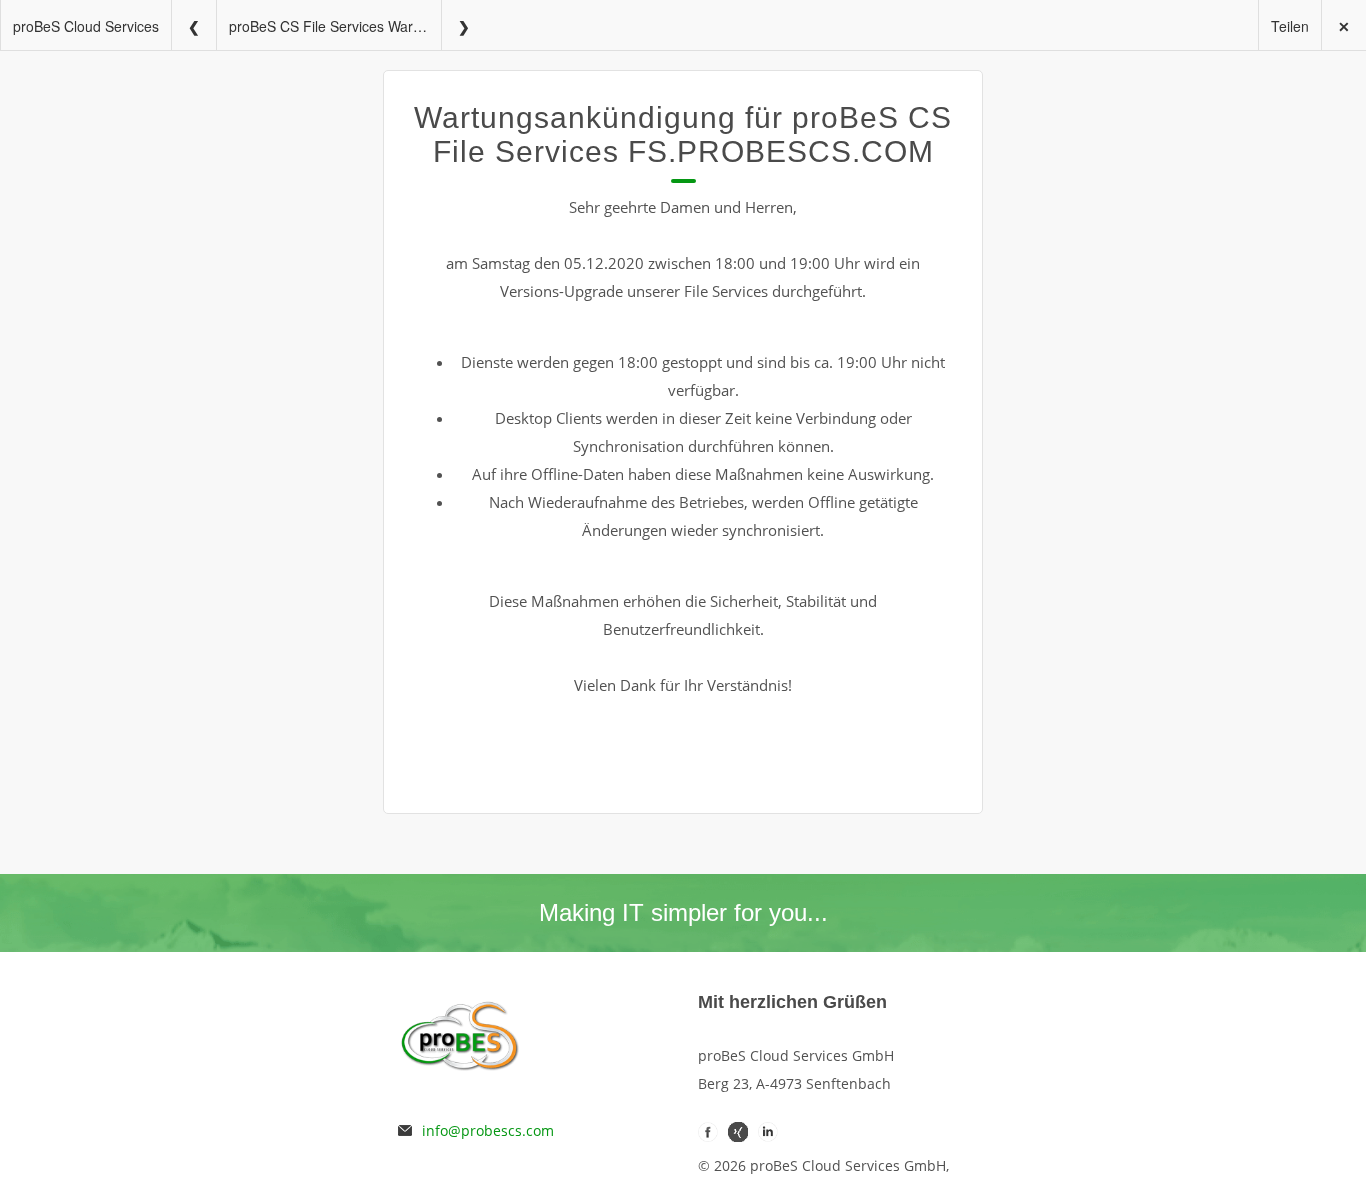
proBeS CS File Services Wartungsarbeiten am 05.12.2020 (335, 26)
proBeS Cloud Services (86, 26)
